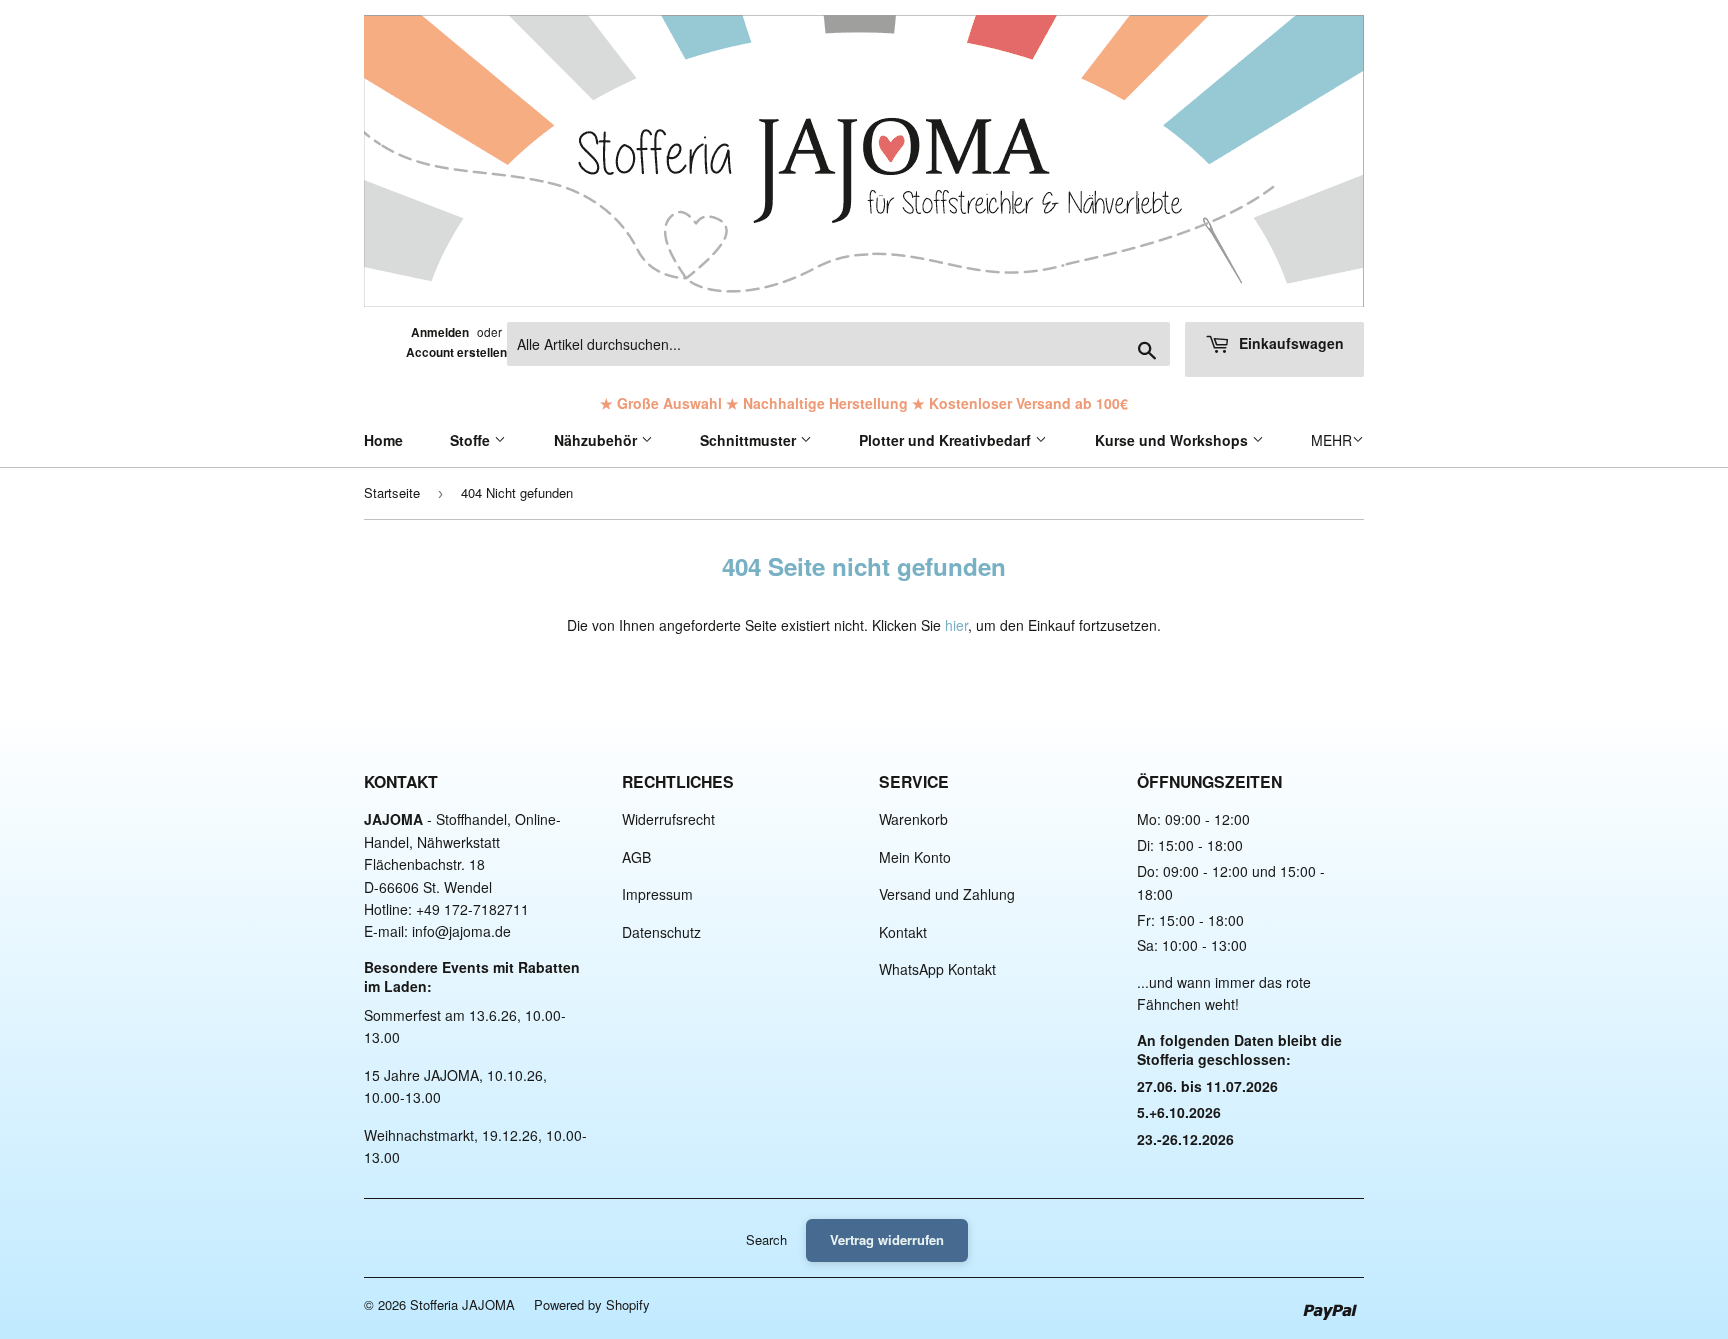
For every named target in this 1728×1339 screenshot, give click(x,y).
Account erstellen (456, 352)
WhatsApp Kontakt (937, 969)
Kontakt (903, 932)
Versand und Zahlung (947, 894)
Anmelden (440, 332)
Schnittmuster (750, 440)
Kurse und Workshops (1173, 440)
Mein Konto (915, 857)
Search (766, 1239)
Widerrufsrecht (668, 819)
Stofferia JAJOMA (462, 1304)
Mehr (1331, 440)
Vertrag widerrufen (887, 1239)
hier (956, 625)
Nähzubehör (597, 440)
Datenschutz (661, 932)
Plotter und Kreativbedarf (947, 440)
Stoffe (472, 440)
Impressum (657, 894)
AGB (636, 857)
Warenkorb (913, 819)
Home (383, 440)
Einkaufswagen (1289, 343)
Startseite (392, 492)
